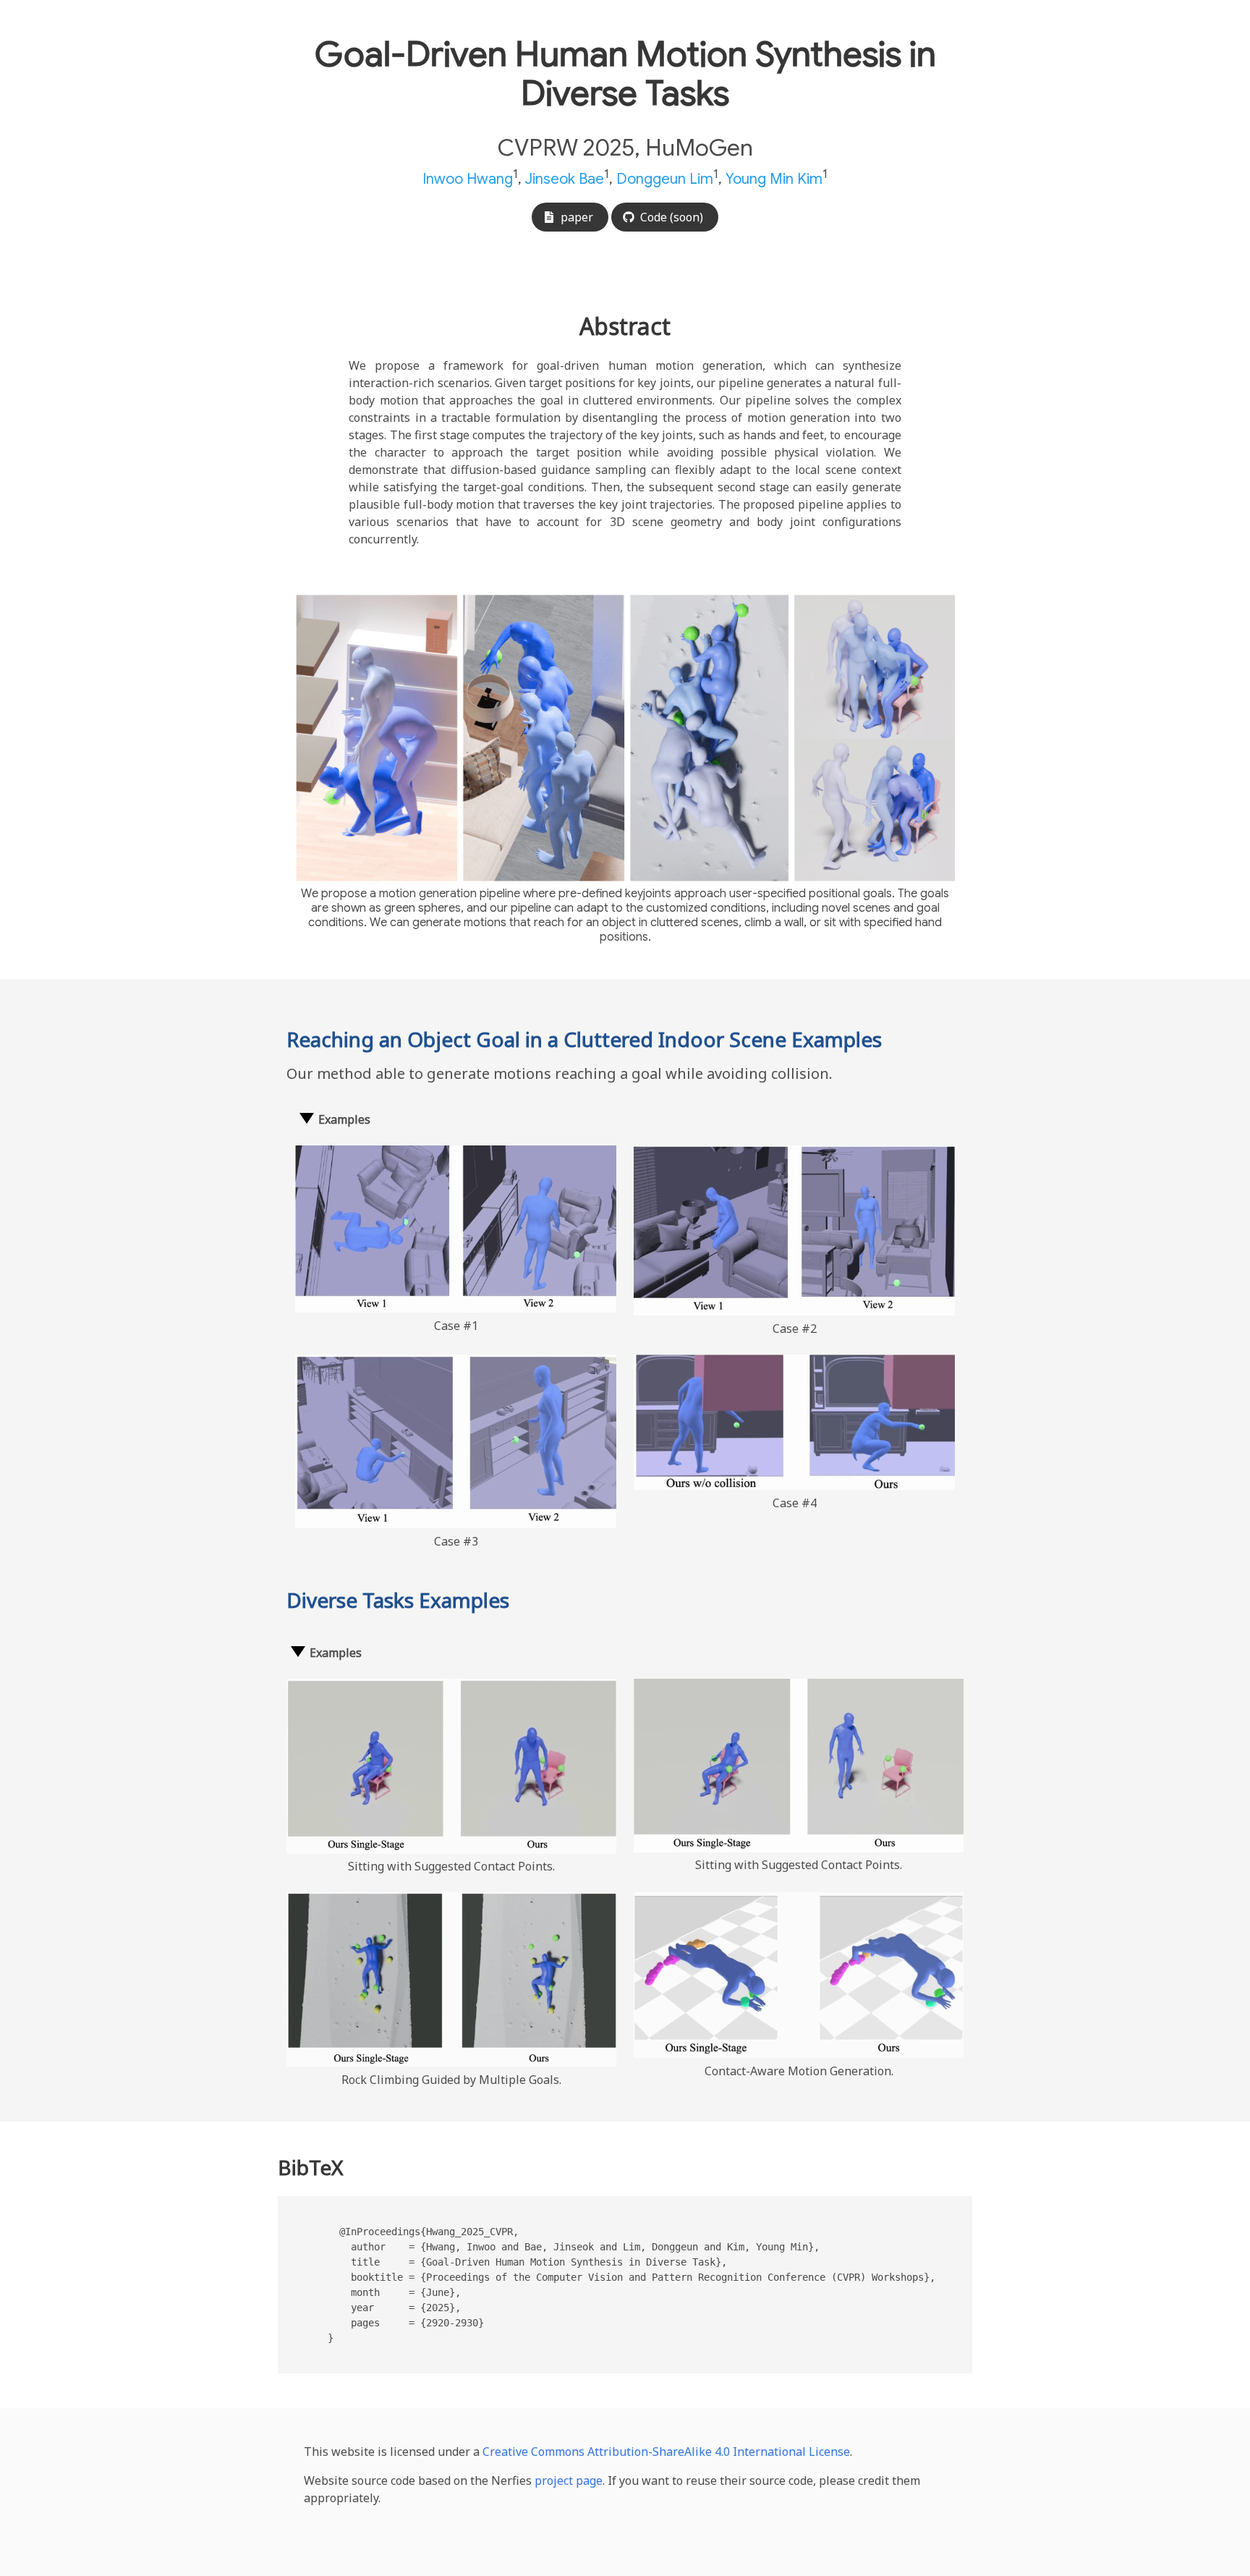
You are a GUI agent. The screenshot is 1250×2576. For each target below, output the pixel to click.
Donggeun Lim (665, 179)
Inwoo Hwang (468, 179)
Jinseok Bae (565, 179)
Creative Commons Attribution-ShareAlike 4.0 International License (666, 2452)
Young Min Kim (774, 179)
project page (569, 2480)
